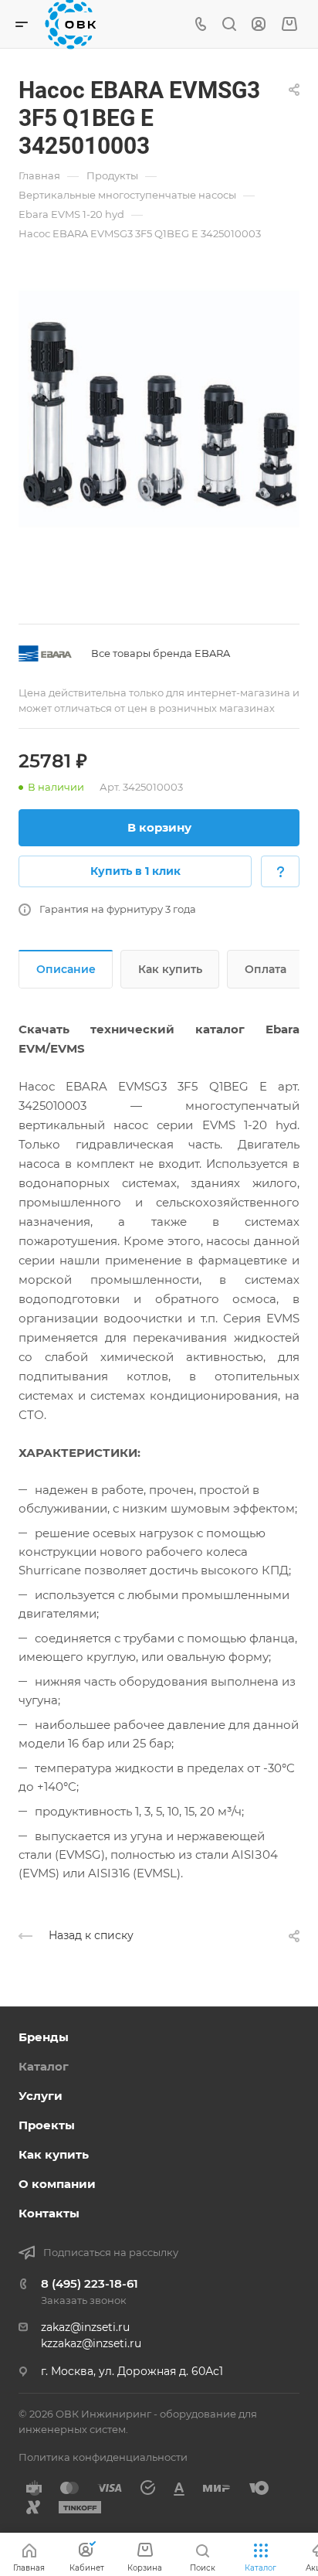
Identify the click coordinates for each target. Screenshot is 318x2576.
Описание (66, 969)
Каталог (44, 2066)
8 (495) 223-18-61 (90, 2283)
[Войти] (259, 24)
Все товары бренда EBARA (161, 653)
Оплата (266, 969)
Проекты (47, 2125)
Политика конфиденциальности (103, 2457)
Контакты (49, 2213)
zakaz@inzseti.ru (85, 2327)
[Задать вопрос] (280, 871)
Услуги (41, 2096)
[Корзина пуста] (289, 24)
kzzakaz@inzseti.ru (91, 2343)
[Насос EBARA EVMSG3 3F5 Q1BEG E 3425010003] (159, 414)
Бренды (44, 2037)
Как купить (170, 969)
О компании (57, 2184)
